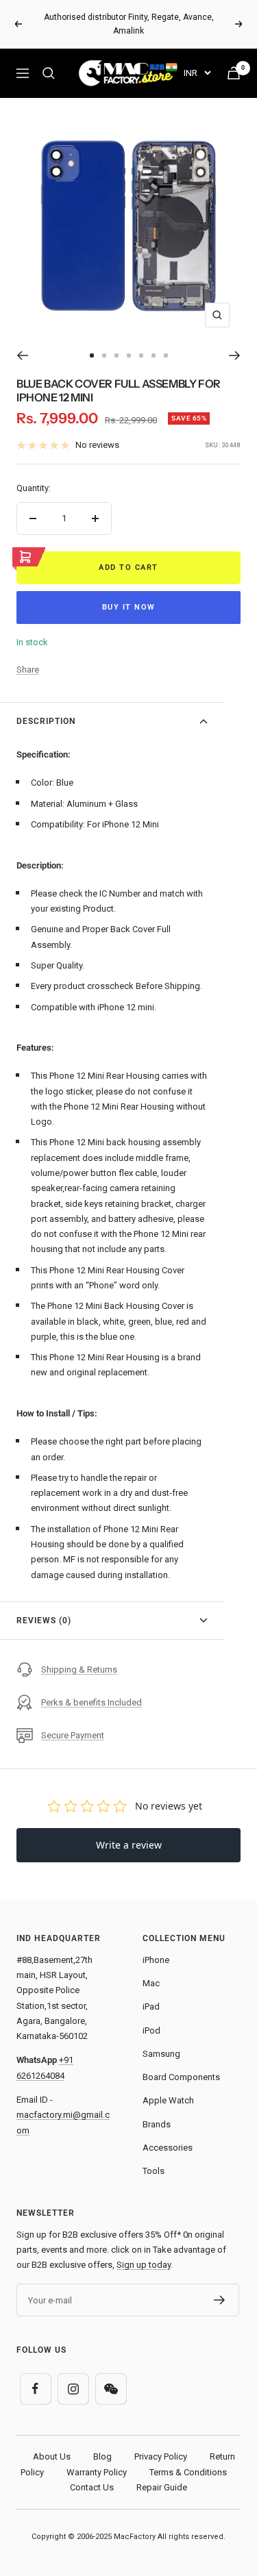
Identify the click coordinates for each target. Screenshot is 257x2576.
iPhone (156, 1946)
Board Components (181, 2063)
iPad (151, 1993)
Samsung (161, 2040)
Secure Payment (73, 1721)
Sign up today (144, 2251)
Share (28, 656)
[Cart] (234, 59)
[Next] (235, 342)
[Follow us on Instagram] (73, 2375)
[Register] (220, 2286)
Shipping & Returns (79, 1655)
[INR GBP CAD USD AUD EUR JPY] (197, 59)
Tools (154, 2157)
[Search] (49, 60)
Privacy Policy (161, 2443)
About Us (52, 2443)
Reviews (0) (44, 1606)
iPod (151, 2016)
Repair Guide (162, 2474)
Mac (151, 1969)
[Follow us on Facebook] (35, 2375)
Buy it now (129, 593)
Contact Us (92, 2474)
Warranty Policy (97, 2458)
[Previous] (22, 342)
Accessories (168, 2134)
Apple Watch (168, 2087)
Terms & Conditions (188, 2458)
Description (46, 708)
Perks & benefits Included (91, 1688)
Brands (157, 2110)
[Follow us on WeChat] (111, 2375)
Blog (102, 2443)
